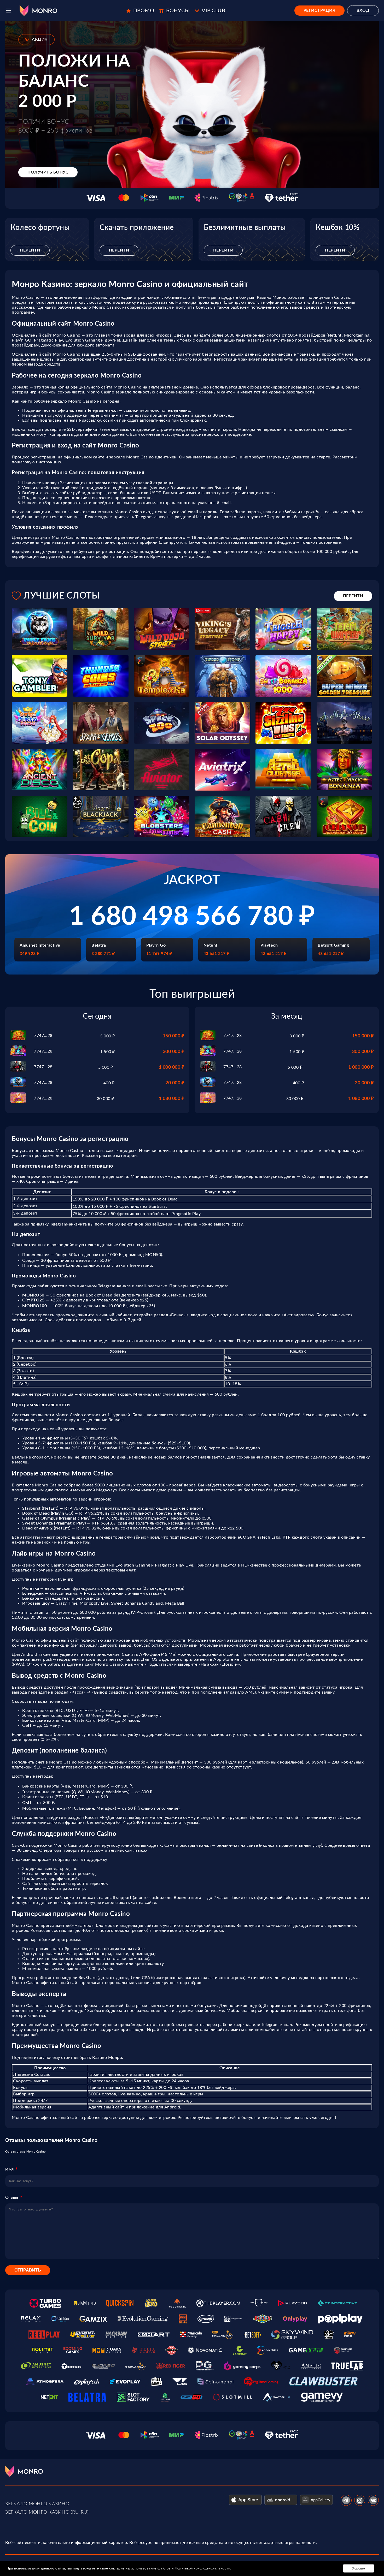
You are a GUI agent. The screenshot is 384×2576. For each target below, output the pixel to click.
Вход (363, 10)
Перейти (30, 250)
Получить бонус (48, 172)
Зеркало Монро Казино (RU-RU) (47, 2512)
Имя (10, 2169)
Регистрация (320, 10)
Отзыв (12, 2197)
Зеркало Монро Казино (37, 2504)
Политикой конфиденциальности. (203, 2568)
